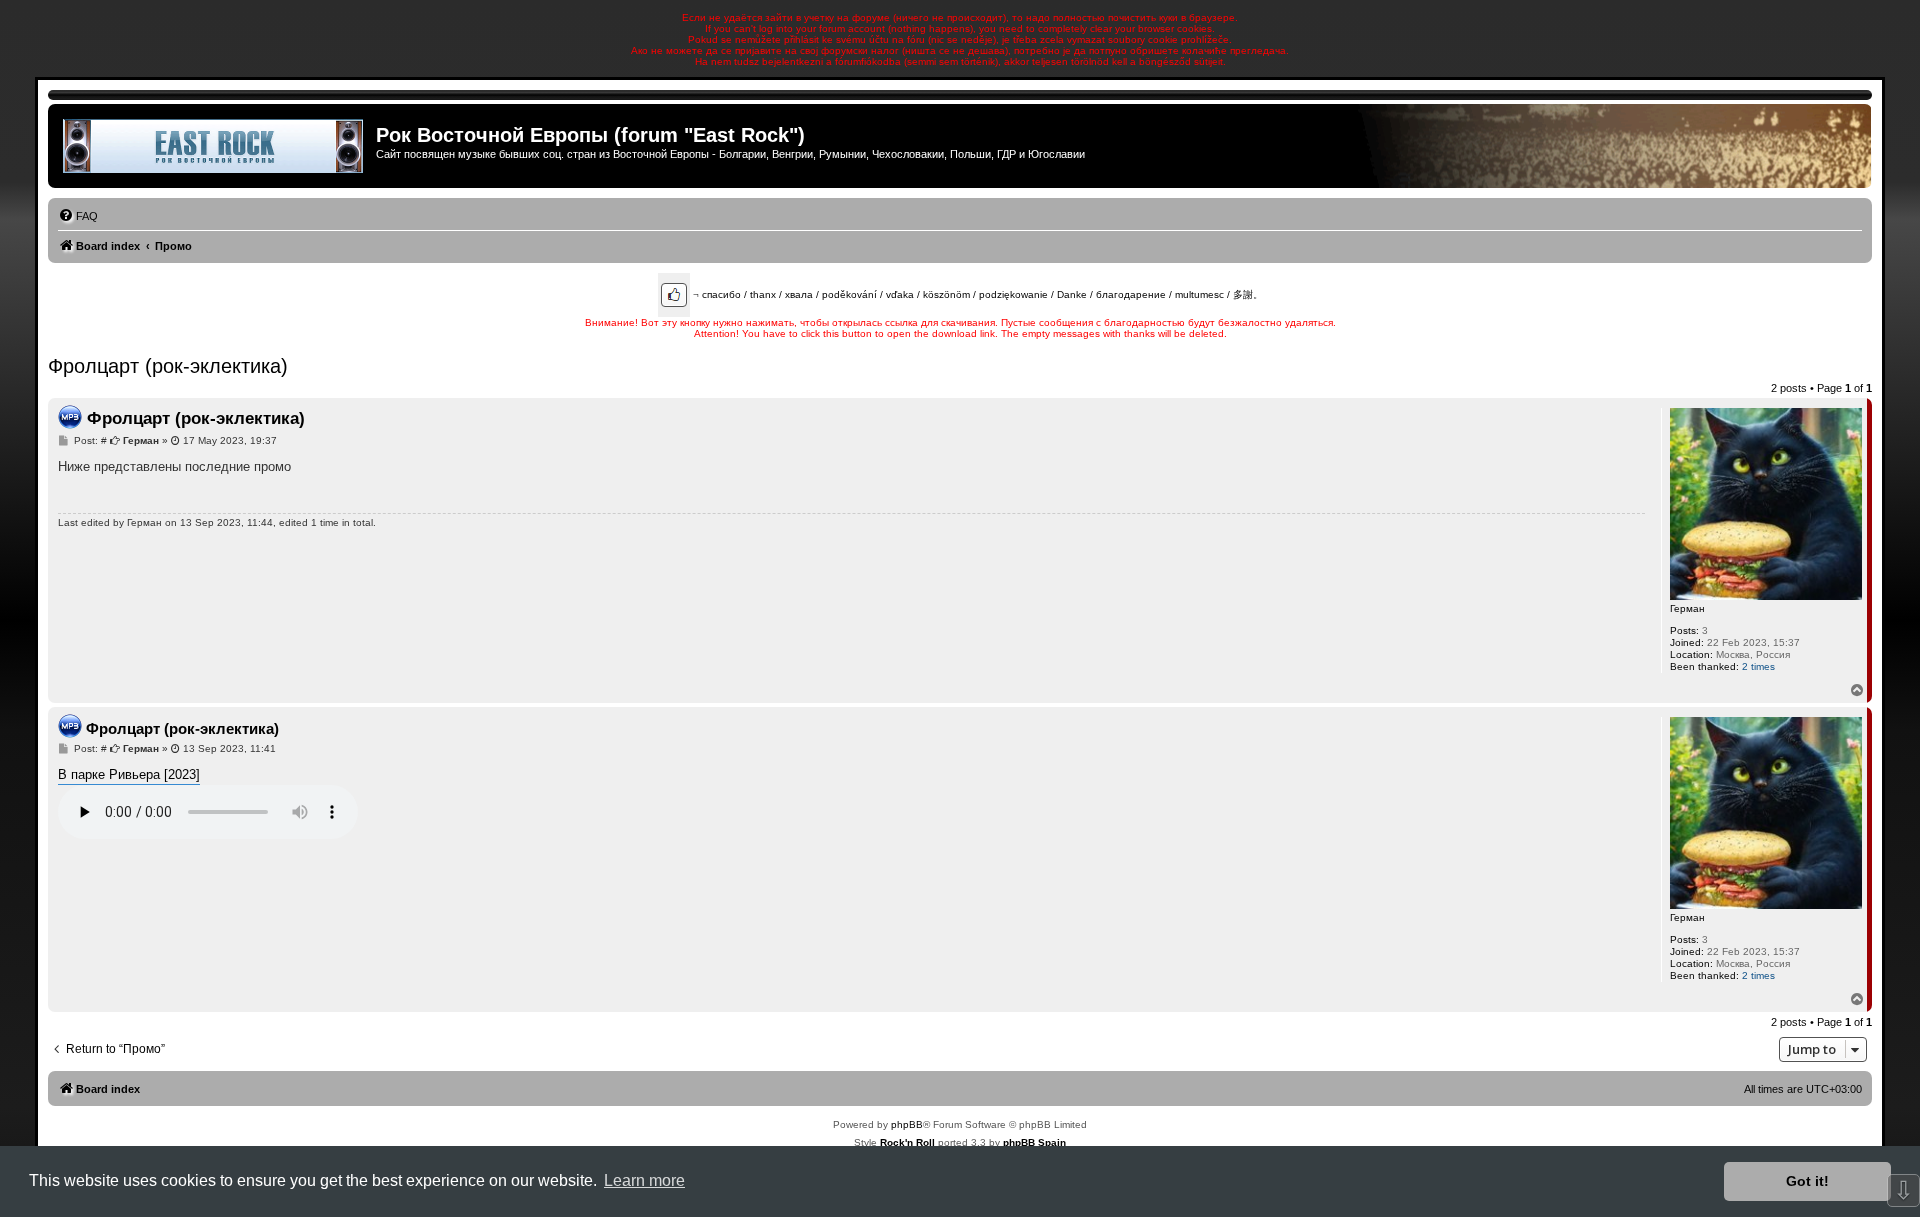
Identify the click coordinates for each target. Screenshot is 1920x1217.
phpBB (907, 1124)
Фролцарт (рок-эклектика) (168, 366)
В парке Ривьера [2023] (129, 774)
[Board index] (214, 146)
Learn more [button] (644, 1180)
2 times (1758, 666)
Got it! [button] (1807, 1181)
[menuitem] (78, 216)
